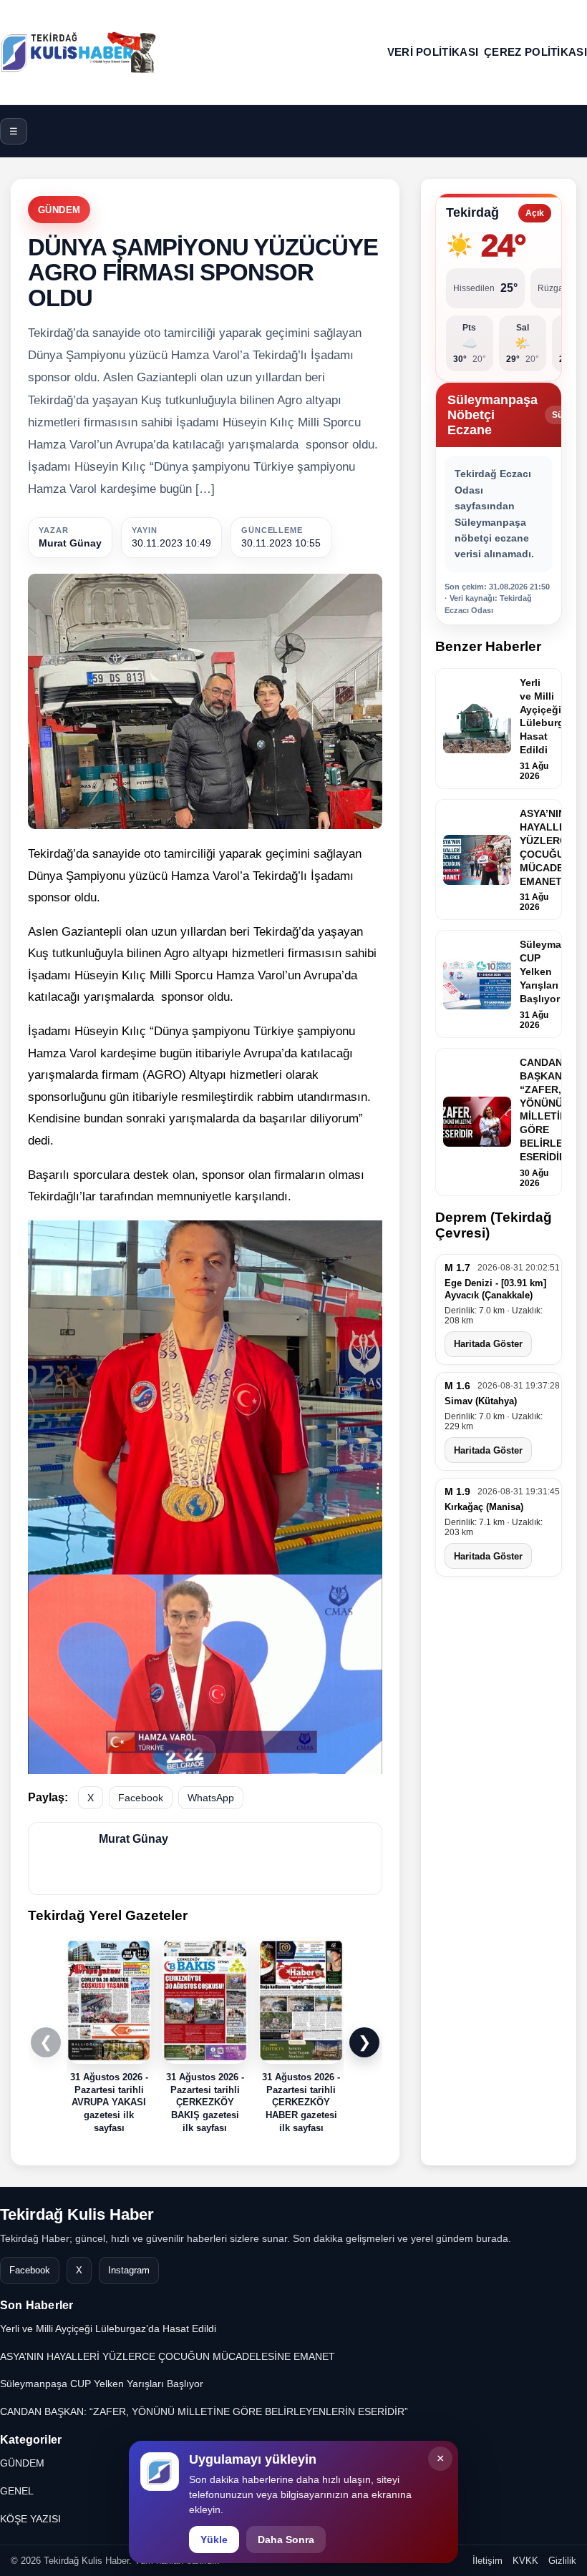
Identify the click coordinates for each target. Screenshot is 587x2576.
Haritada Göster (488, 1344)
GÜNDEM (59, 210)
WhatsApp (211, 1798)
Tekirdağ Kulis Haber (77, 2214)
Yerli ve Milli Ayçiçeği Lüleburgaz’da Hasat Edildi (108, 2328)
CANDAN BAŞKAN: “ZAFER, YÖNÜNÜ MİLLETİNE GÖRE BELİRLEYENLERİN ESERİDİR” (204, 2411)
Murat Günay (70, 543)
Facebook (141, 1798)
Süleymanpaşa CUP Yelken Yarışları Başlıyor (102, 2384)
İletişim (487, 2561)
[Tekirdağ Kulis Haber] (79, 52)
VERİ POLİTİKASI (433, 52)
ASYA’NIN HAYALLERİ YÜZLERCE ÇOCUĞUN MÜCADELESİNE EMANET (168, 2356)
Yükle (214, 2540)
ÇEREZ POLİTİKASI (535, 52)
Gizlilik (562, 2561)
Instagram (129, 2270)
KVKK (525, 2561)
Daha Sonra (286, 2540)
